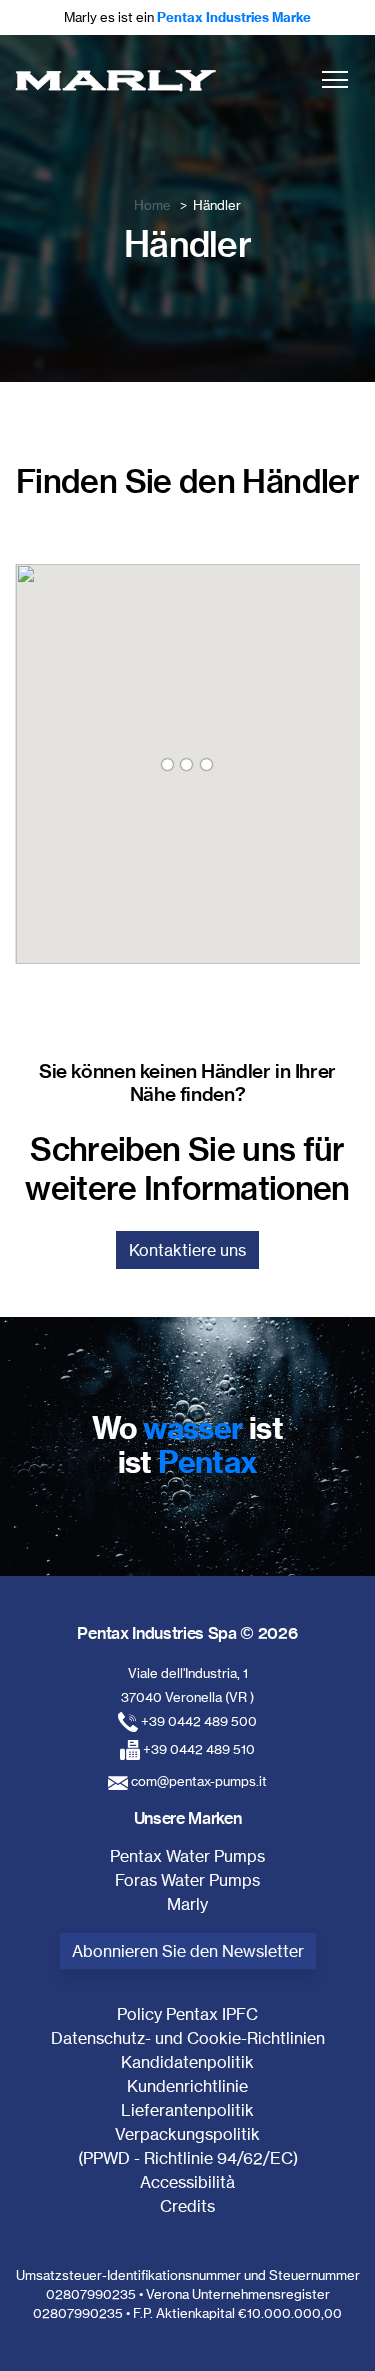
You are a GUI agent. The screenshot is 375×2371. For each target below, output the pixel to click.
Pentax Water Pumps (187, 1856)
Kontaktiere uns (187, 1250)
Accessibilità (187, 2182)
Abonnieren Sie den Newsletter (188, 1951)
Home (152, 205)
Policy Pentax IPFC (187, 2014)
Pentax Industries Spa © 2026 (187, 1633)
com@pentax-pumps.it (199, 1781)
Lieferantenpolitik (187, 2110)
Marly (187, 1904)
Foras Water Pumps (187, 1880)
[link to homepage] (115, 79)
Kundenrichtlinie (187, 2086)
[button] (335, 79)
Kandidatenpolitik (187, 2062)
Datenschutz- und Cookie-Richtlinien (188, 2038)
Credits (187, 2206)
